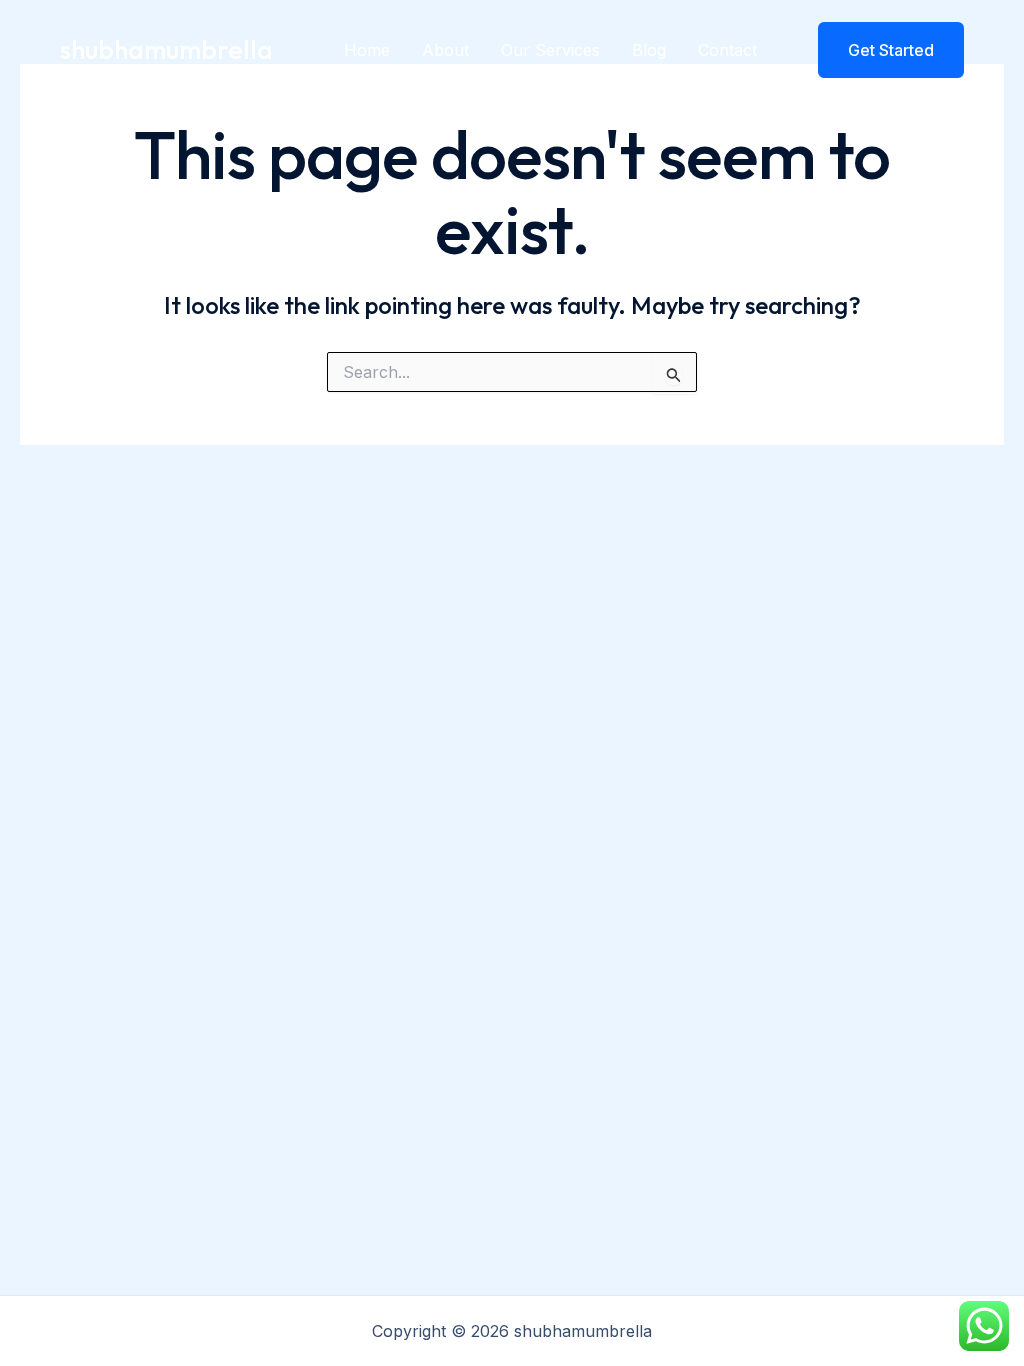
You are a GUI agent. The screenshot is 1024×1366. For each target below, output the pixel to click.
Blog (649, 50)
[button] (878, 50)
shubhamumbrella (166, 49)
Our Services (550, 50)
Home (367, 50)
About (445, 50)
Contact (727, 50)
